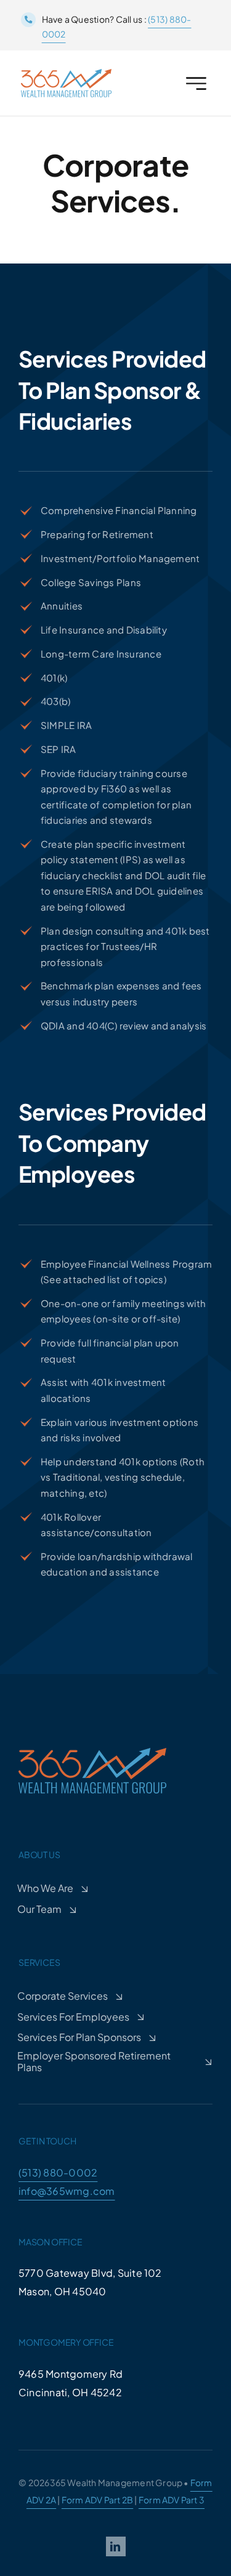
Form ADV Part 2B (97, 2500)
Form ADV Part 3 (172, 2500)
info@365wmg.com (67, 2191)
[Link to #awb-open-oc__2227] (196, 83)
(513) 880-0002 (58, 2172)
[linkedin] (116, 2546)
